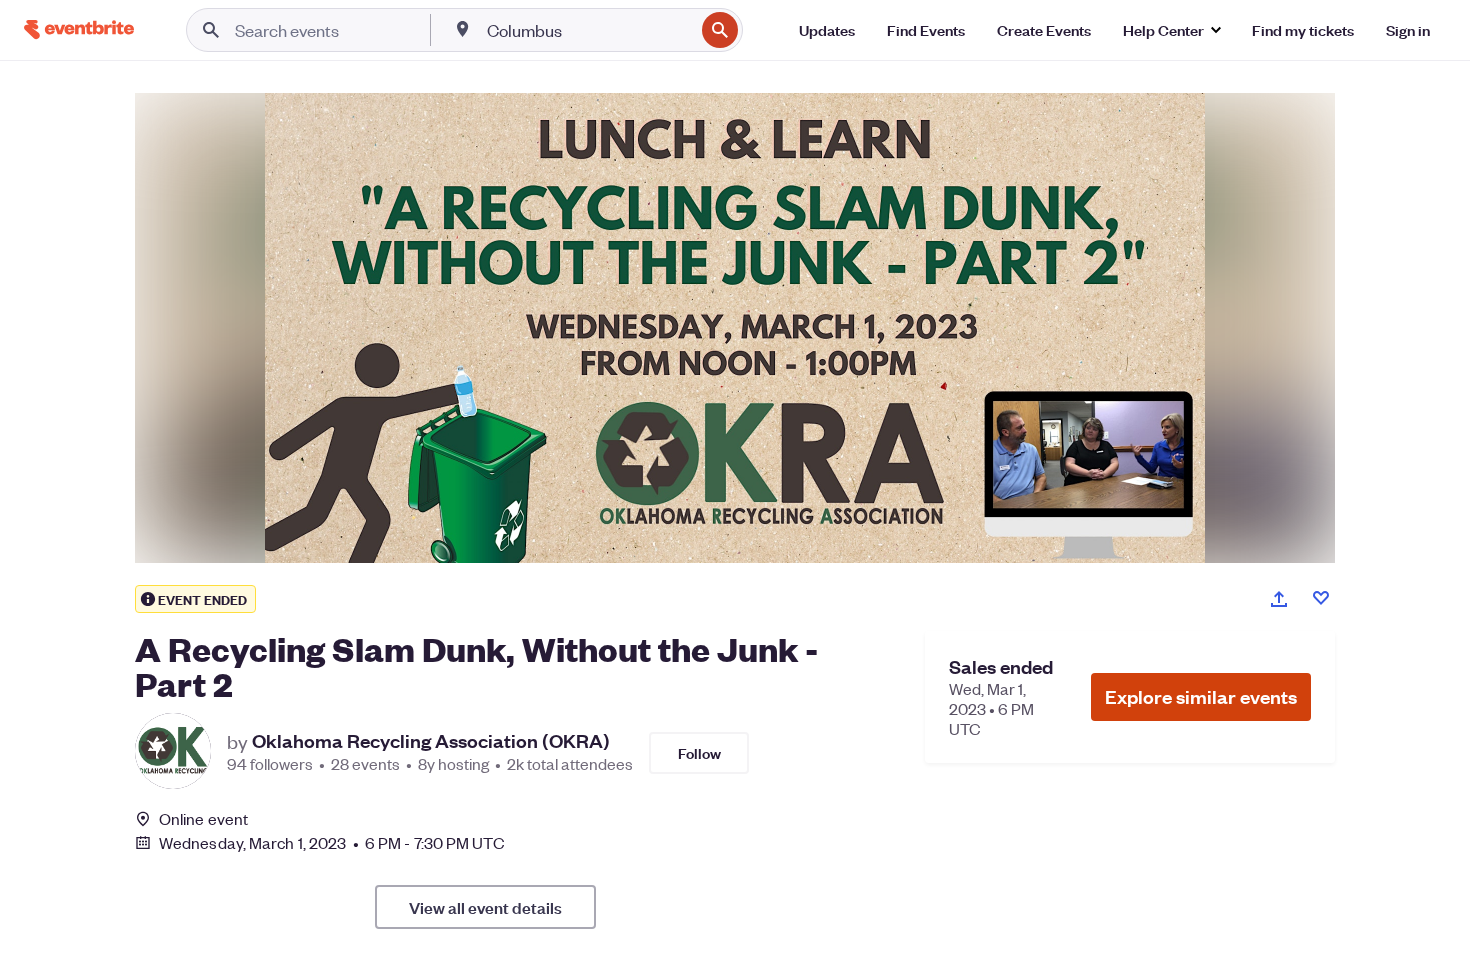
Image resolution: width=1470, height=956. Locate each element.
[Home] (79, 29)
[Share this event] (1279, 599)
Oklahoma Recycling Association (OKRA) (431, 741)
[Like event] (1321, 598)
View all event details (485, 907)
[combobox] (588, 30)
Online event (203, 819)
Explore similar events (1201, 696)
